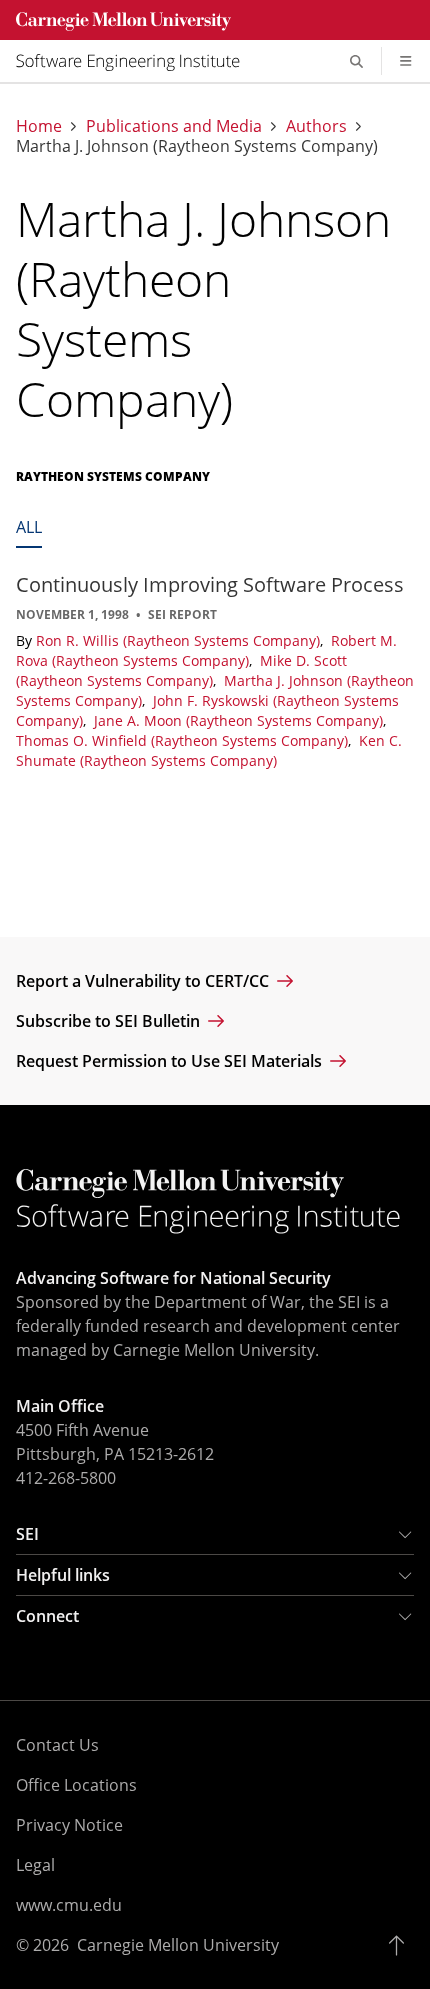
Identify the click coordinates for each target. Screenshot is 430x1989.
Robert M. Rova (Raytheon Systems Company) (206, 650)
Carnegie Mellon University (178, 1945)
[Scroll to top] (401, 1945)
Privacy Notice (69, 1825)
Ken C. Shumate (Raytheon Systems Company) (209, 750)
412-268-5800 (66, 1478)
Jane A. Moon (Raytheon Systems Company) (240, 720)
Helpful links (63, 1575)
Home (39, 126)
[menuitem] (136, 61)
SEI (27, 1534)
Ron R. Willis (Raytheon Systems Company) (180, 640)
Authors (316, 126)
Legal (35, 1865)
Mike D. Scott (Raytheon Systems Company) (181, 670)
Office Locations (76, 1785)
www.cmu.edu (69, 1905)
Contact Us (57, 1745)
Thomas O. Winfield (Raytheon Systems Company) (184, 740)
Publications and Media (174, 126)
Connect (47, 1616)
